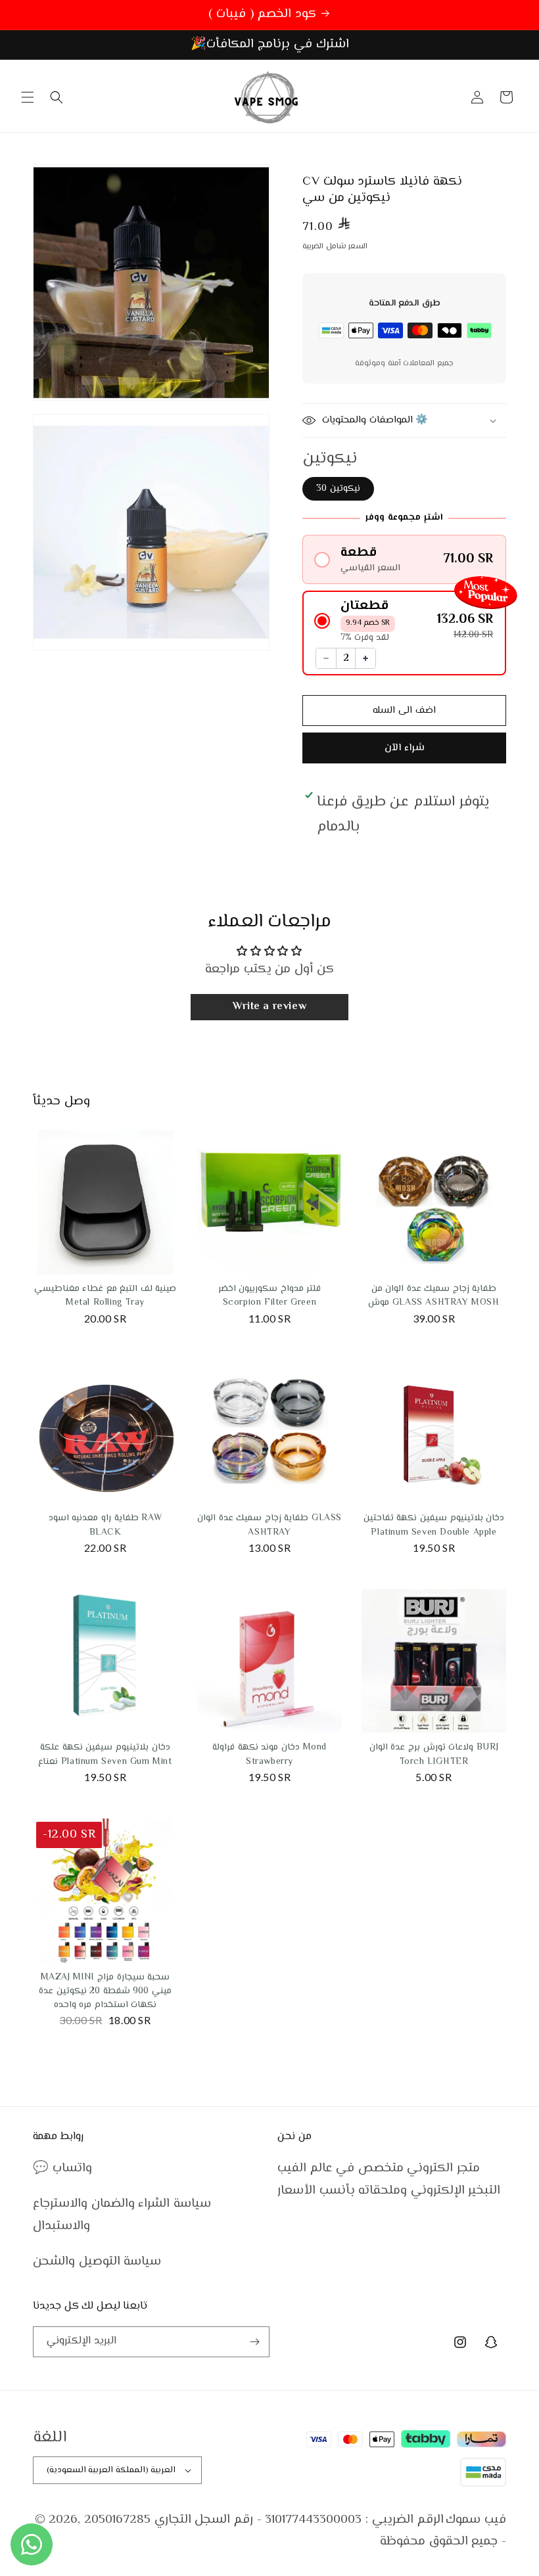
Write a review (269, 1007)
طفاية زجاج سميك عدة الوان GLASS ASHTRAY (269, 1525)
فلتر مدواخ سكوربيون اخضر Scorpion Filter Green (270, 1296)
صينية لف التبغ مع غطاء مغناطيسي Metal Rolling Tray (105, 1296)
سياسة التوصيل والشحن (97, 2262)
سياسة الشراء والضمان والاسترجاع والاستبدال (122, 2215)
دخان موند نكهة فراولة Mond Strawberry (269, 1754)
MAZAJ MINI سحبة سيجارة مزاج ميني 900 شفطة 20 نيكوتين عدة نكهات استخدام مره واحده (105, 1991)
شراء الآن (405, 748)
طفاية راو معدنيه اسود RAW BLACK (105, 1525)
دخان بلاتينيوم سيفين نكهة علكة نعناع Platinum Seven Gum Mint (105, 1754)
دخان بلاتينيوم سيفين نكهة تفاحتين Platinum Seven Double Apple (434, 1525)
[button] (28, 97)
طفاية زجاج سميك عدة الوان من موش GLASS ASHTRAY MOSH (434, 1296)
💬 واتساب (62, 2168)
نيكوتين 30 (338, 489)
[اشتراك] (254, 2342)
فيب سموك (476, 2520)
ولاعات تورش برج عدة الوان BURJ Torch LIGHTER (434, 1754)
